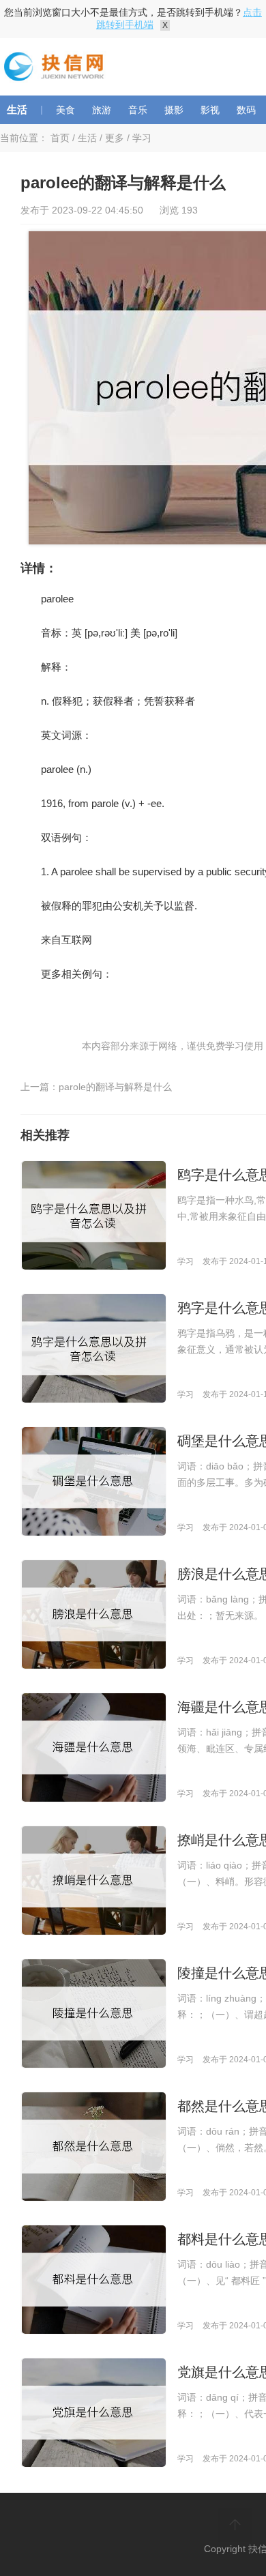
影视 (210, 110)
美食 (65, 110)
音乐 (138, 110)
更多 (115, 138)
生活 (17, 109)
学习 (142, 138)
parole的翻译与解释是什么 (115, 1087)
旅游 (102, 110)
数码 (246, 110)
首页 (60, 138)
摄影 (174, 110)
